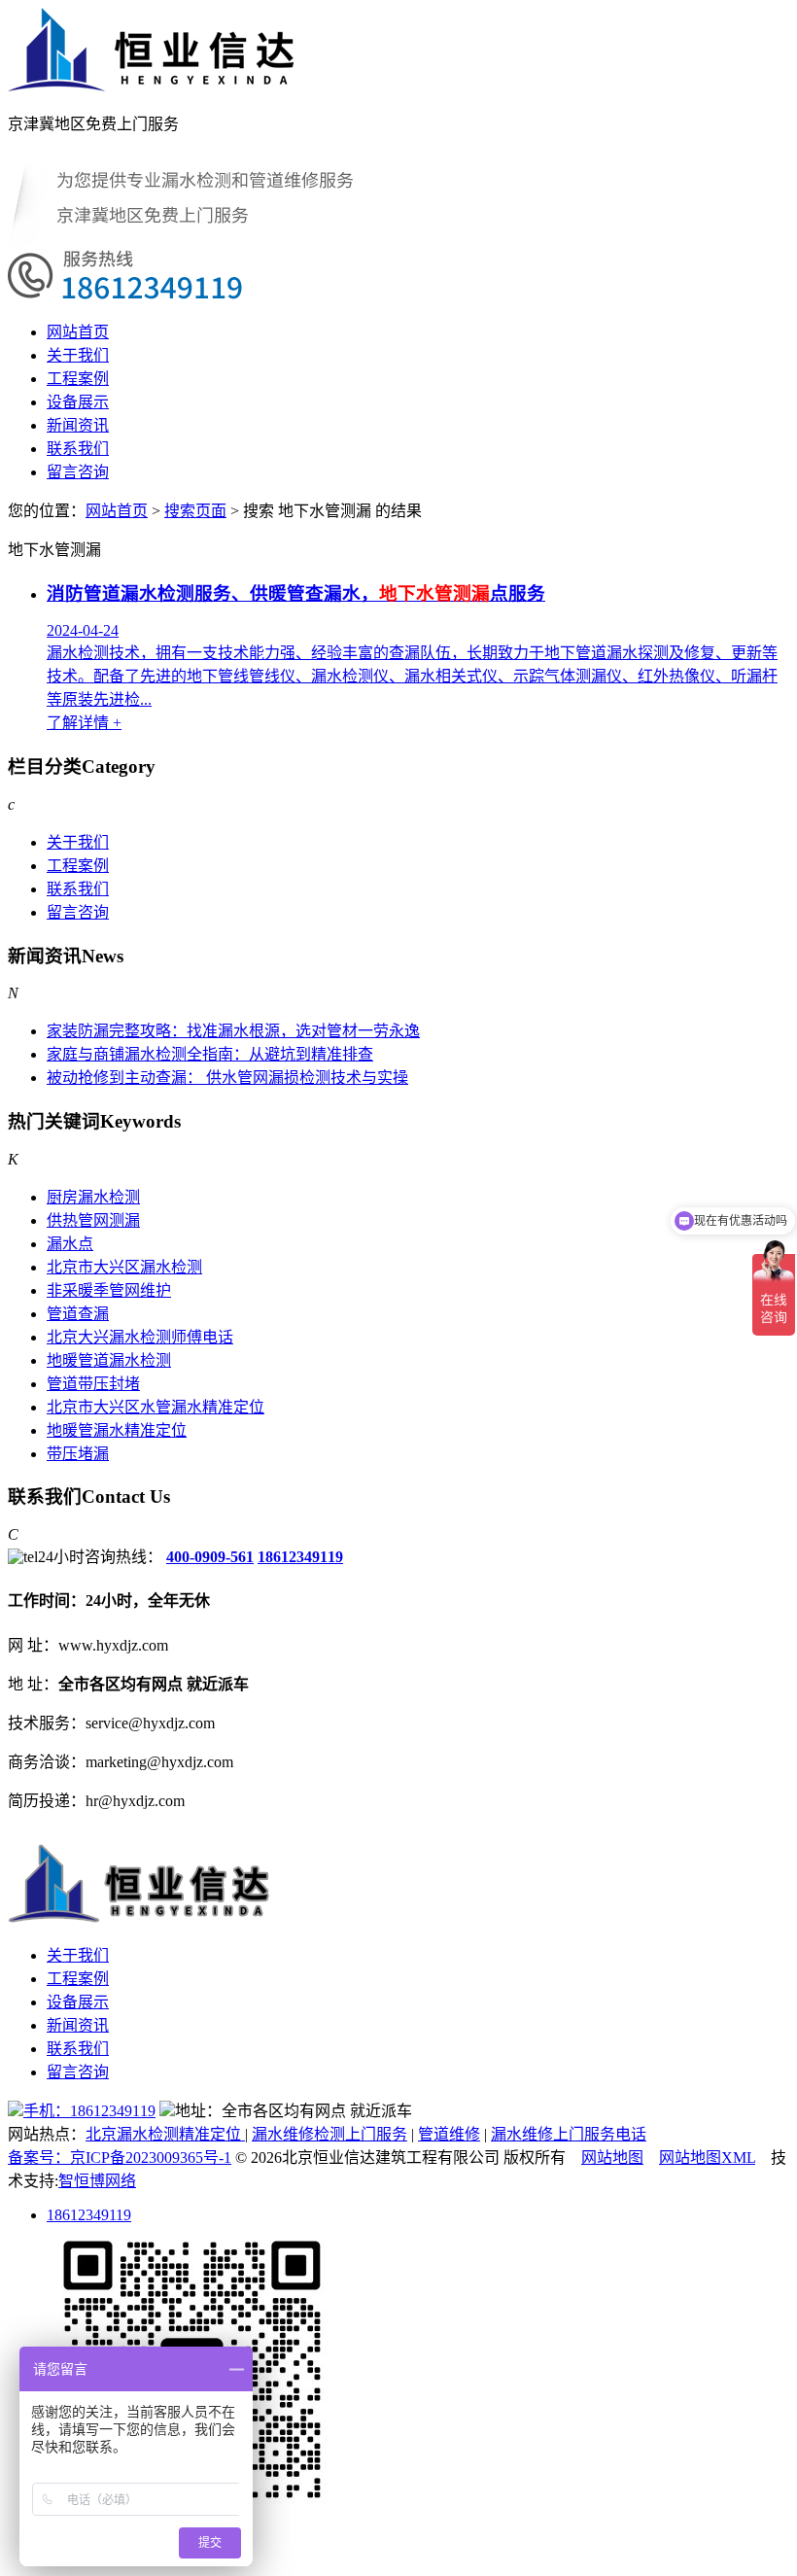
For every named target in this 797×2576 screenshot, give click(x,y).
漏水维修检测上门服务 (329, 2134)
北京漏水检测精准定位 (165, 2134)
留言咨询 (78, 472)
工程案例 (78, 379)
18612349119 (300, 1557)
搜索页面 (195, 511)
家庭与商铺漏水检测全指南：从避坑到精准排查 (210, 1054)
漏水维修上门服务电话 (569, 2134)
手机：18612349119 (89, 2111)
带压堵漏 (78, 1454)
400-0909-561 (210, 1557)
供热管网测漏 (93, 1220)
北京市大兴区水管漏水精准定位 (156, 1407)
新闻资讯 (78, 425)
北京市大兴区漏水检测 (124, 1267)
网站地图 (612, 2158)
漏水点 (70, 1244)
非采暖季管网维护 (109, 1290)
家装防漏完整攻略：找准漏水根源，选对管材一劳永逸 (233, 1031)
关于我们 (78, 355)
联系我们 (78, 449)
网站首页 (78, 332)
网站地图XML (707, 2158)
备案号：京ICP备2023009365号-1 (120, 2158)
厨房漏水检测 (93, 1197)
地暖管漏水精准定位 (117, 1430)
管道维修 (449, 2134)
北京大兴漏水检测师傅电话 (140, 1337)
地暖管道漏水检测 (109, 1360)
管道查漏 (78, 1314)
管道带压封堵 (93, 1384)
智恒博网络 (97, 2181)
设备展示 (78, 402)
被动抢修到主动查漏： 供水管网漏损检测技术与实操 (227, 1078)
